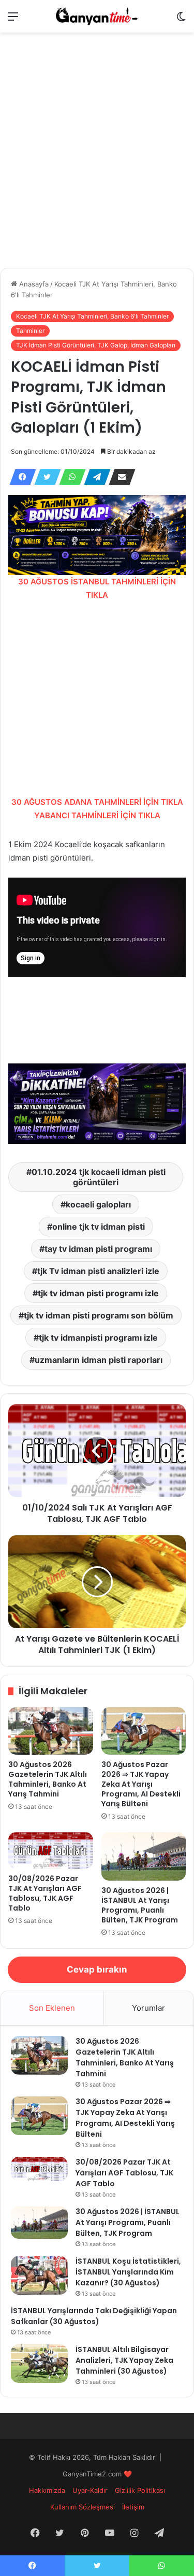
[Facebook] (20, 477)
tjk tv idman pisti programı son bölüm (99, 1315)
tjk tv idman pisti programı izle (98, 1293)
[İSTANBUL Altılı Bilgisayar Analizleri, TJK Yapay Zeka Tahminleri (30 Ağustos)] (39, 2364)
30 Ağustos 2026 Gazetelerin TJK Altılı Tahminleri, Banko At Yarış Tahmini (48, 1779)
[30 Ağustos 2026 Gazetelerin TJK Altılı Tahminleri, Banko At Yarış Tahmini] (51, 1731)
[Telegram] (94, 477)
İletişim (133, 2507)
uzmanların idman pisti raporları (99, 1360)
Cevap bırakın (97, 1969)
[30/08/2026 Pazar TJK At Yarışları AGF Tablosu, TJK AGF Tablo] (51, 1850)
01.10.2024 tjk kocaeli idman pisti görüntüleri (99, 1177)
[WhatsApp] (69, 477)
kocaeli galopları (98, 1204)
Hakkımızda (47, 2490)
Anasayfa (33, 284)
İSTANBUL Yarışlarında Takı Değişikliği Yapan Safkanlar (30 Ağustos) (94, 2316)
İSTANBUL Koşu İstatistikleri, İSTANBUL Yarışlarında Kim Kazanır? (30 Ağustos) (128, 2272)
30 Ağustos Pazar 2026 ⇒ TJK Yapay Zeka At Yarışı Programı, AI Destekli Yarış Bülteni (141, 1784)
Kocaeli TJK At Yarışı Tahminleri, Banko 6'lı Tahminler (92, 316)
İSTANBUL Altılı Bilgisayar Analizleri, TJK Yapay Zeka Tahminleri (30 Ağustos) (124, 2360)
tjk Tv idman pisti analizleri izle (98, 1271)
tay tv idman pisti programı (98, 1249)
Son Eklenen (52, 2008)
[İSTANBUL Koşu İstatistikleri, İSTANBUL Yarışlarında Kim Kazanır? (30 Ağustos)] (39, 2275)
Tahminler (30, 331)
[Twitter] (44, 477)
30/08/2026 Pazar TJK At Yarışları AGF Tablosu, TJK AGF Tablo (45, 1893)
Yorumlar (148, 2008)
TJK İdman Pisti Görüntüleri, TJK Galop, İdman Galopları (96, 345)
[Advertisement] (97, 166)
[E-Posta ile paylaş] (119, 477)
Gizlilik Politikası (140, 2490)
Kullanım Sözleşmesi (83, 2507)
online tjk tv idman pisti (99, 1227)
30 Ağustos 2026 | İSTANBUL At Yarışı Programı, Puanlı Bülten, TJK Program (140, 1905)
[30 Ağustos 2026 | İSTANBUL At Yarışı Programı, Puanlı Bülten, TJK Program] (144, 1856)
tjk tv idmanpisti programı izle (98, 1338)
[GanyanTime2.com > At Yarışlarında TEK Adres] (97, 16)
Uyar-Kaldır (90, 2490)
